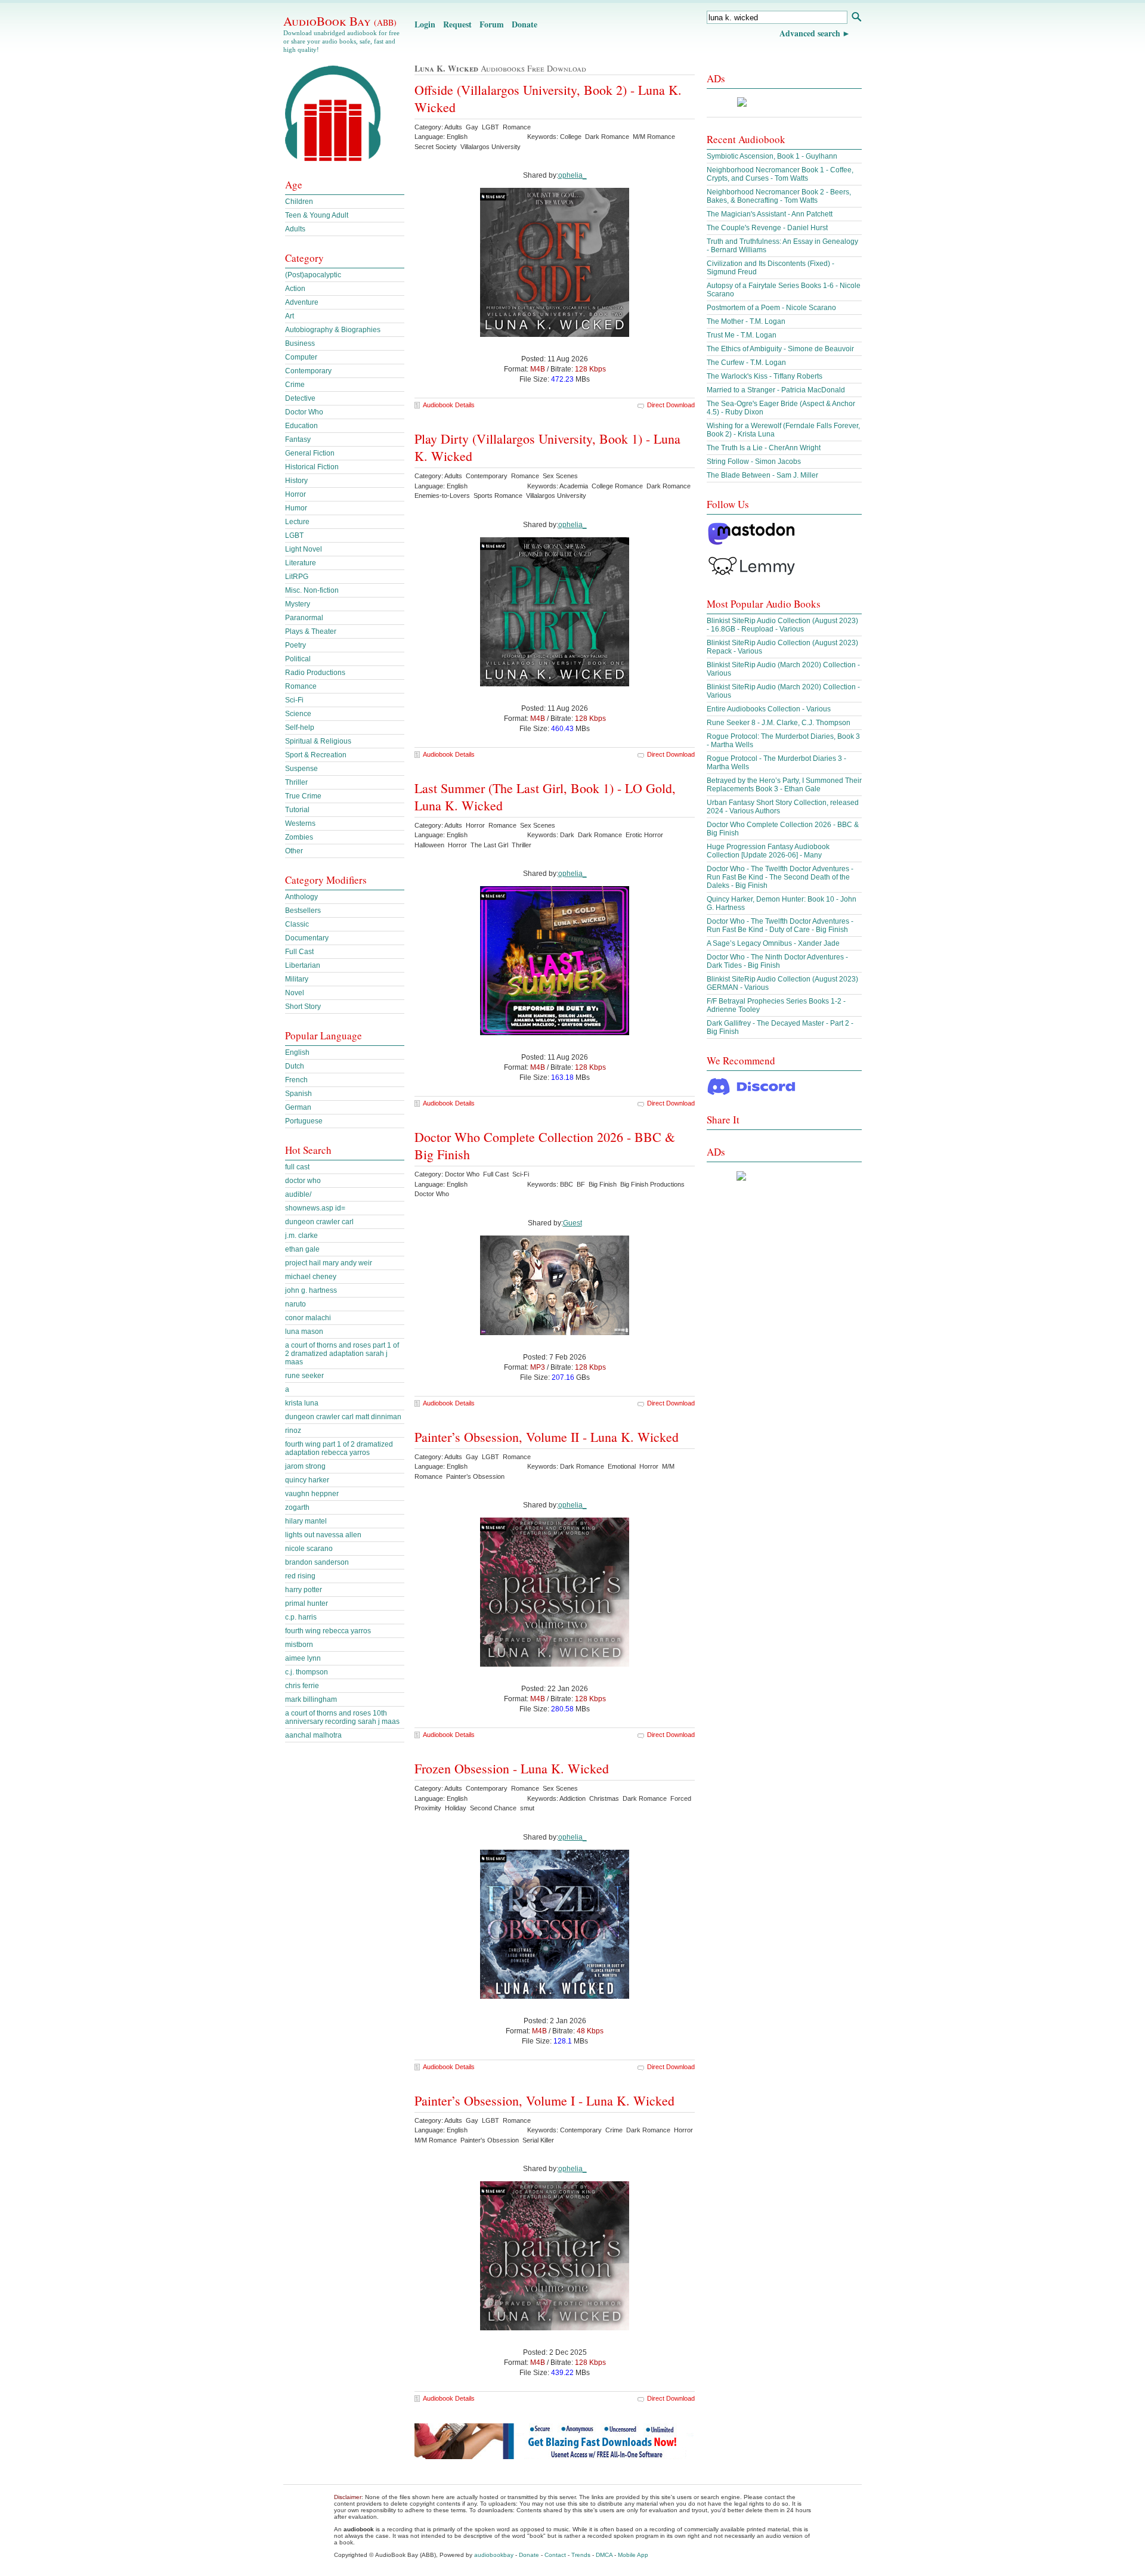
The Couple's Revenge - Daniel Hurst (767, 228)
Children (299, 202)
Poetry (295, 645)
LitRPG (297, 577)
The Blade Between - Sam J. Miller (762, 475)
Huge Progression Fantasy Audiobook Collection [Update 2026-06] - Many (768, 851)
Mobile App (633, 2555)
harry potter (304, 1590)
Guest (572, 1223)
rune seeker (304, 1376)
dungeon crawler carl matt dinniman (343, 1417)
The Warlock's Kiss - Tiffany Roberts (765, 376)
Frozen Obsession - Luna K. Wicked (512, 1768)
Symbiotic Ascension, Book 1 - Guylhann (772, 156)
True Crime (303, 796)
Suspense (301, 769)
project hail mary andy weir (329, 1263)
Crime (295, 385)
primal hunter (307, 1603)
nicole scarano (309, 1549)
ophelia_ (572, 175)
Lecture (297, 522)
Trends (581, 2555)
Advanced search (810, 33)
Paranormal (304, 618)
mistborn (299, 1645)
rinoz (293, 1431)
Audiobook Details (449, 405)
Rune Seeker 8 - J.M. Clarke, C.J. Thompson (779, 723)
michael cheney (311, 1277)
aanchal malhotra (313, 1735)
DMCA (604, 2555)
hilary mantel (306, 1521)
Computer (301, 357)
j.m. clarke (301, 1236)
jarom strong (305, 1466)
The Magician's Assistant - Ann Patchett (770, 214)
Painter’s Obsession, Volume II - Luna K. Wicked (547, 1437)
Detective (300, 398)
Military (297, 979)
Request (457, 24)
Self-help (300, 727)
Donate (524, 24)
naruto (295, 1304)
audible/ (298, 1194)
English (297, 1052)
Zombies (299, 837)
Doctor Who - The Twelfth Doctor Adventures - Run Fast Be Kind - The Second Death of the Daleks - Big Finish (780, 877)
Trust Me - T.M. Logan (742, 335)
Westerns (300, 823)
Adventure (302, 302)
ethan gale (302, 1249)
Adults (295, 229)
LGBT (294, 535)
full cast (297, 1167)
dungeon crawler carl (319, 1222)
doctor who (303, 1181)
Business (300, 343)
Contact (555, 2555)
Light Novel (304, 549)
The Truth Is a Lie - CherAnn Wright (764, 448)
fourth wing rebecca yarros (328, 1631)
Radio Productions (315, 673)
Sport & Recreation (316, 755)
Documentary (307, 938)
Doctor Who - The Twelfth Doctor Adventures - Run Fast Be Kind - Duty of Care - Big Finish (780, 925)
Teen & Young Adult (317, 215)
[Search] (856, 18)
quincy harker (307, 1480)
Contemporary (308, 371)
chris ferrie (302, 1686)
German (298, 1107)
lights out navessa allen (323, 1535)
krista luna (302, 1403)
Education (301, 426)
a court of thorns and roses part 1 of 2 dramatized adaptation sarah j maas (342, 1354)
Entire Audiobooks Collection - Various (769, 709)
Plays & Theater (311, 631)
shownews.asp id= (315, 1208)
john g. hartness (311, 1290)
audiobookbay (494, 2555)
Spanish (298, 1094)
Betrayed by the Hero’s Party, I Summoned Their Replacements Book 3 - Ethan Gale (784, 785)
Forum (492, 24)
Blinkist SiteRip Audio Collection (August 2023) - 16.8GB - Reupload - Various (782, 625)
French (296, 1080)
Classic (297, 924)
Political (298, 659)
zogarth (297, 1507)
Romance (301, 686)
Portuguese (304, 1121)
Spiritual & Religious (318, 741)
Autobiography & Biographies (333, 330)
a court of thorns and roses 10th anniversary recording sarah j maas (342, 1717)
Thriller (296, 782)
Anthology (301, 897)
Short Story (303, 1007)
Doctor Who (304, 412)
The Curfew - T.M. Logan (746, 363)
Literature (301, 563)
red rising (300, 1576)
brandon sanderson (317, 1562)
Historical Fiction (312, 467)
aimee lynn (303, 1658)
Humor (296, 508)
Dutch (295, 1066)
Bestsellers (303, 911)
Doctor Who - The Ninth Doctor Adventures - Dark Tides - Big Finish (777, 961)
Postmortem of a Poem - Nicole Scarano (771, 308)
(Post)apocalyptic (313, 275)
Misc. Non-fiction (312, 590)
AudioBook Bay (340, 21)
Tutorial (297, 810)
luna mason (304, 1332)
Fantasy (298, 439)
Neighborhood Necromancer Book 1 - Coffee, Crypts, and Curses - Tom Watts (780, 174)
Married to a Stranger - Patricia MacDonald (776, 390)
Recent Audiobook (746, 139)
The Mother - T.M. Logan (746, 321)
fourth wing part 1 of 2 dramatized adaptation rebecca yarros (339, 1448)
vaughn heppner (312, 1494)
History (296, 481)
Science (298, 714)
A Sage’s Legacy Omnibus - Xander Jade (773, 943)
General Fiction (310, 453)
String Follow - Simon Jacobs (754, 462)
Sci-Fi (294, 700)
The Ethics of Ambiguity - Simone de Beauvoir (780, 349)
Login (425, 24)
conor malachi (308, 1318)
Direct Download (671, 405)
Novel (295, 993)
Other (294, 851)
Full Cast (299, 952)
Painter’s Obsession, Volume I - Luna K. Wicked (544, 2100)
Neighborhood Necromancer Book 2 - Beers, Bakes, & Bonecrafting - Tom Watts (779, 196)
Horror (295, 494)
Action (295, 289)
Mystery (298, 604)
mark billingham (311, 1699)
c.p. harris (301, 1617)
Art (290, 316)
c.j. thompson (307, 1672)
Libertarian (303, 965)
